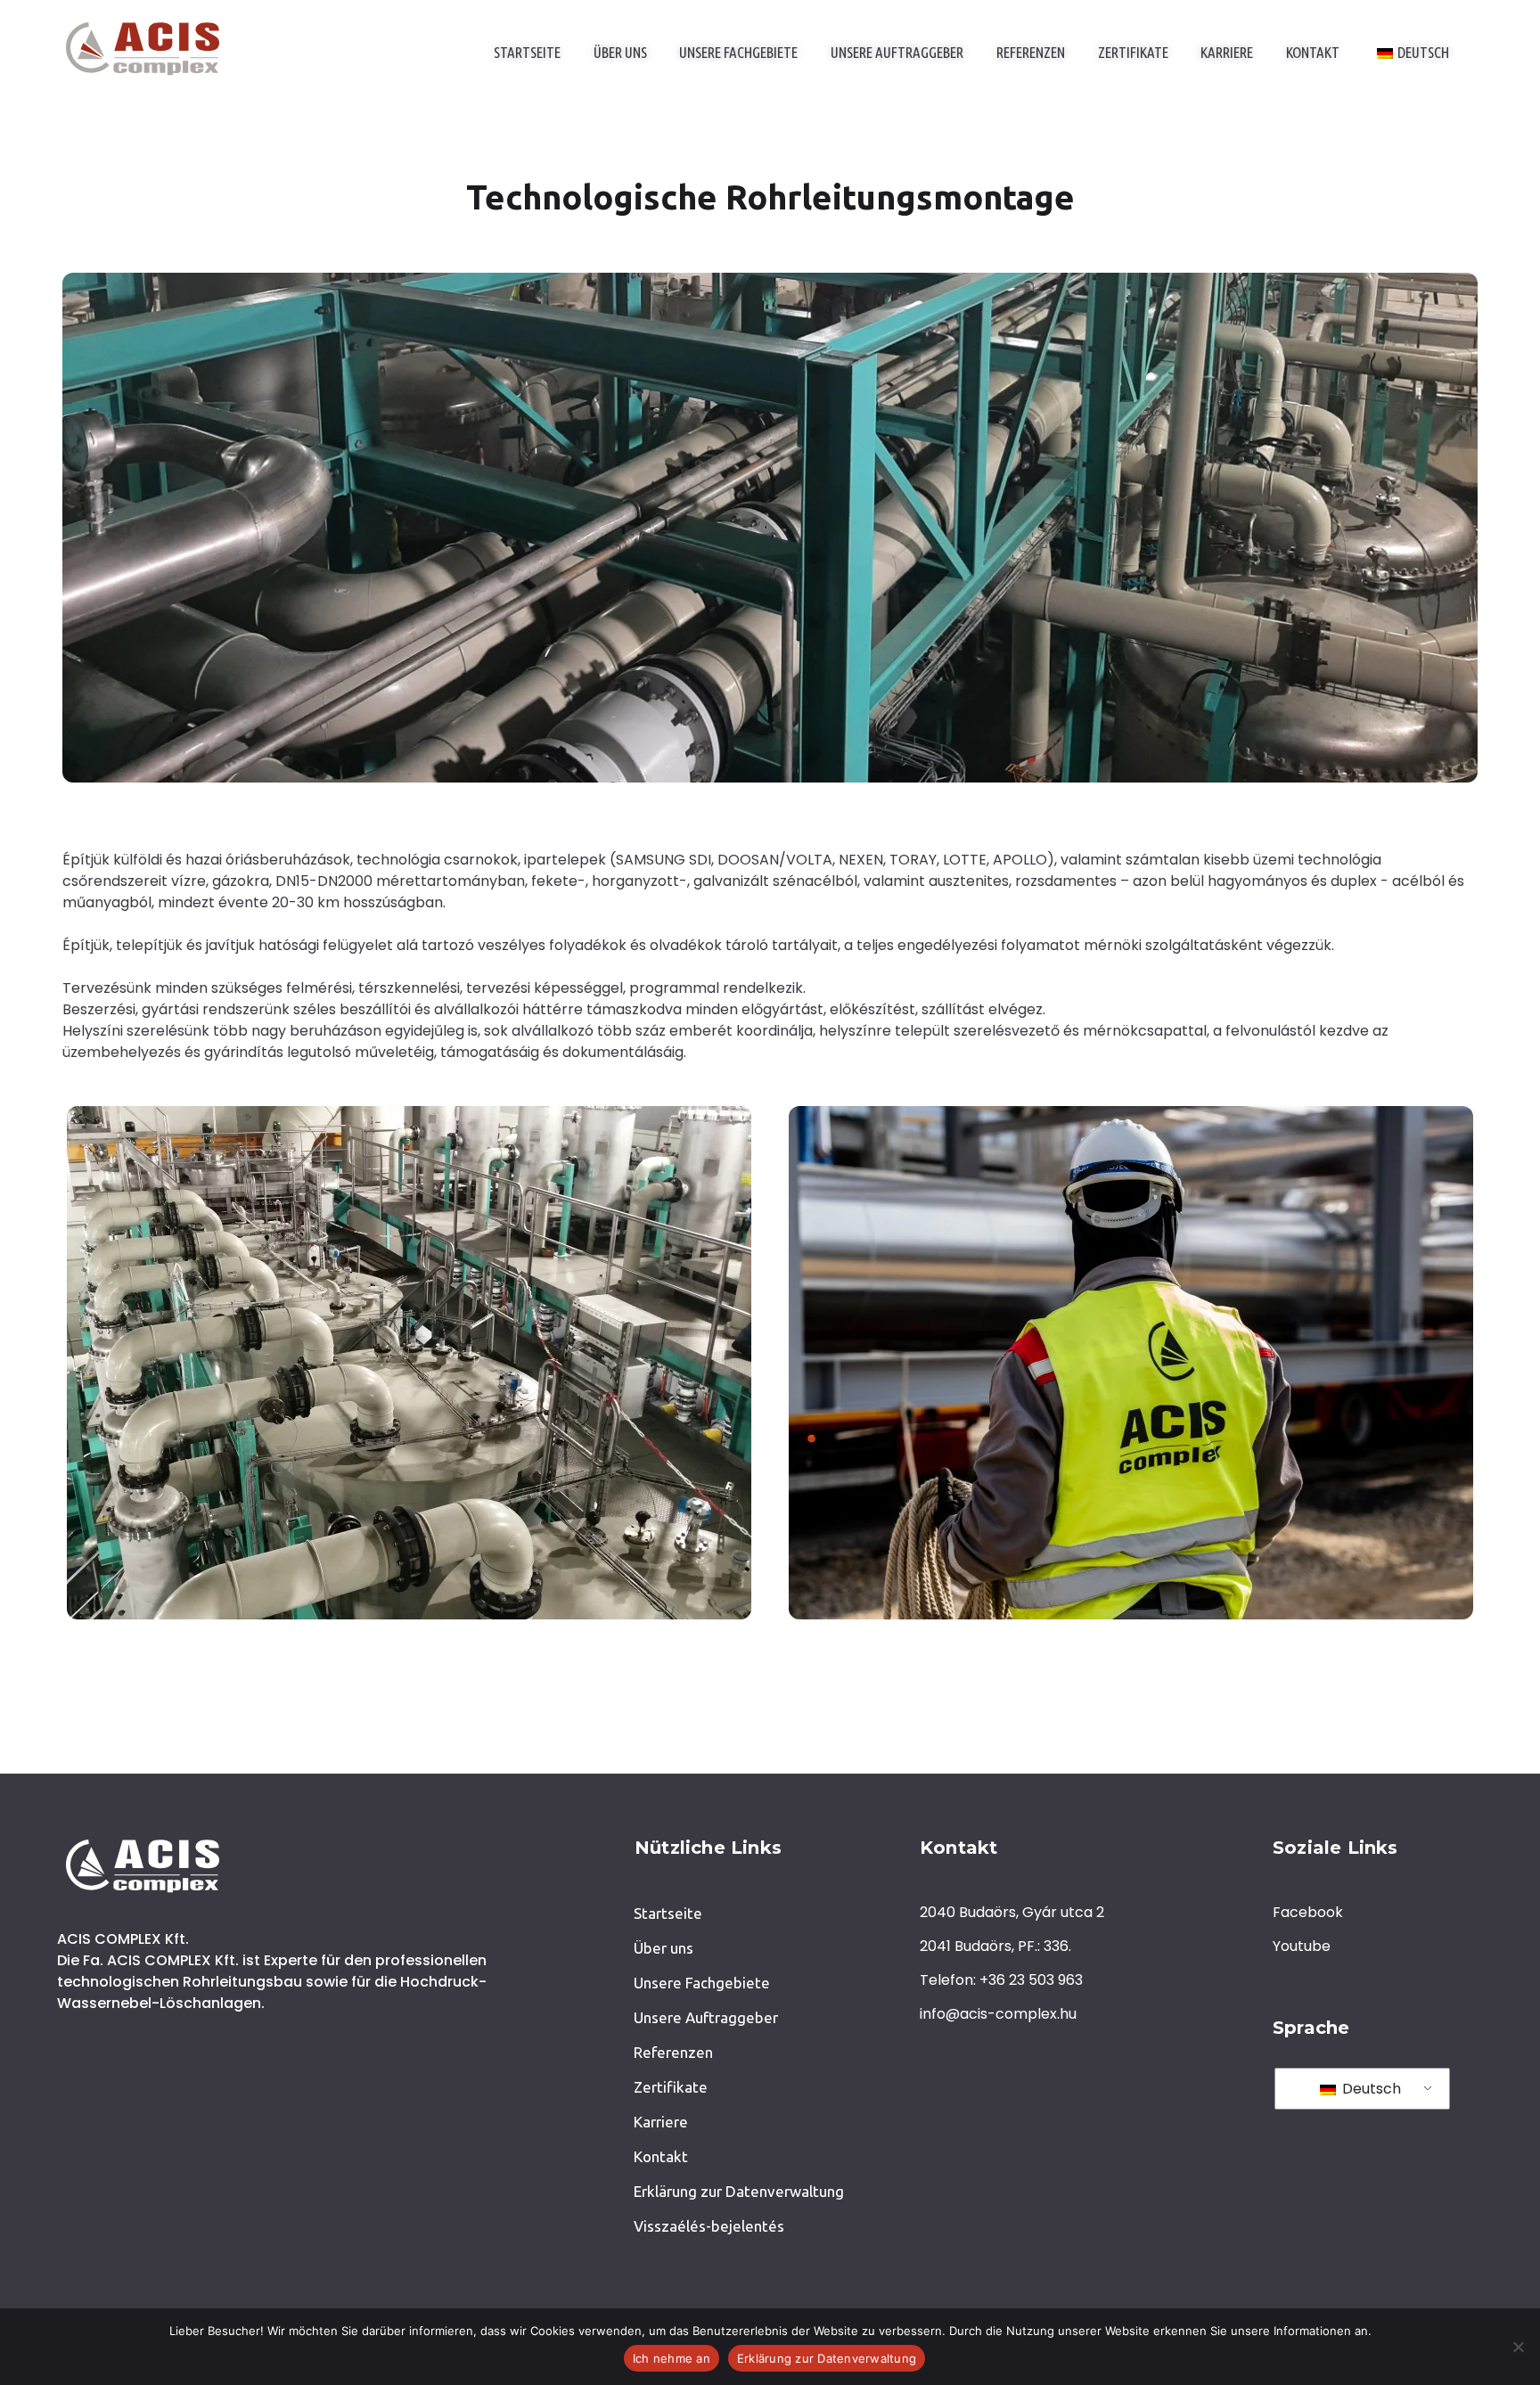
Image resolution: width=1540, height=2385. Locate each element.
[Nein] (1518, 2347)
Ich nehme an (672, 2358)
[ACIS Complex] (143, 49)
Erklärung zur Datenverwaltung (827, 2358)
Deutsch (1370, 2089)
